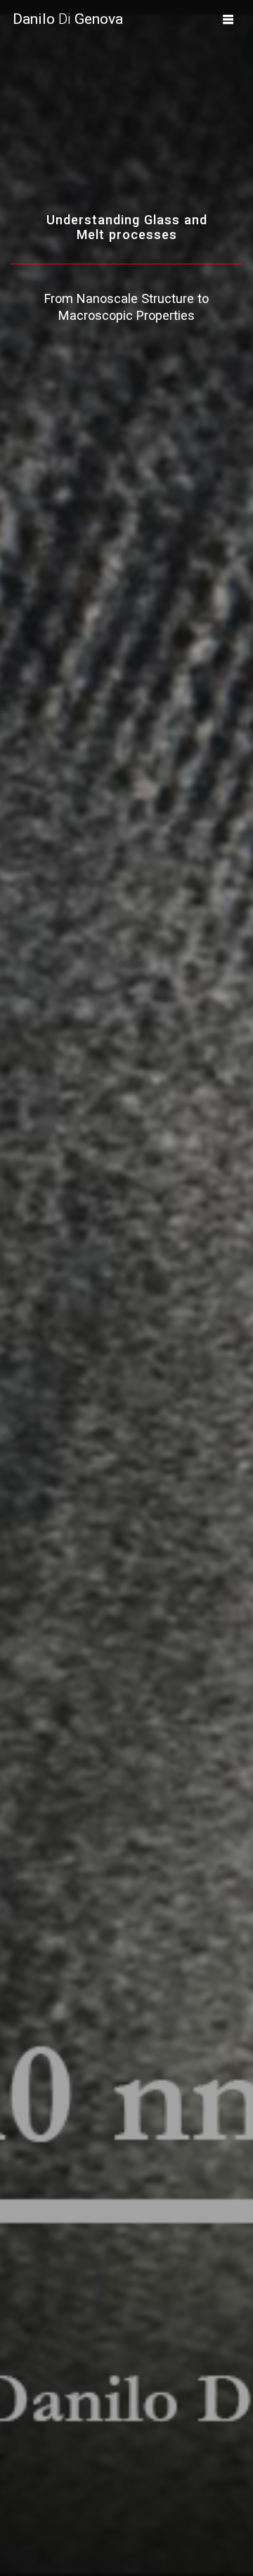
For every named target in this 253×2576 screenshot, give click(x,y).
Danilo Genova (68, 19)
